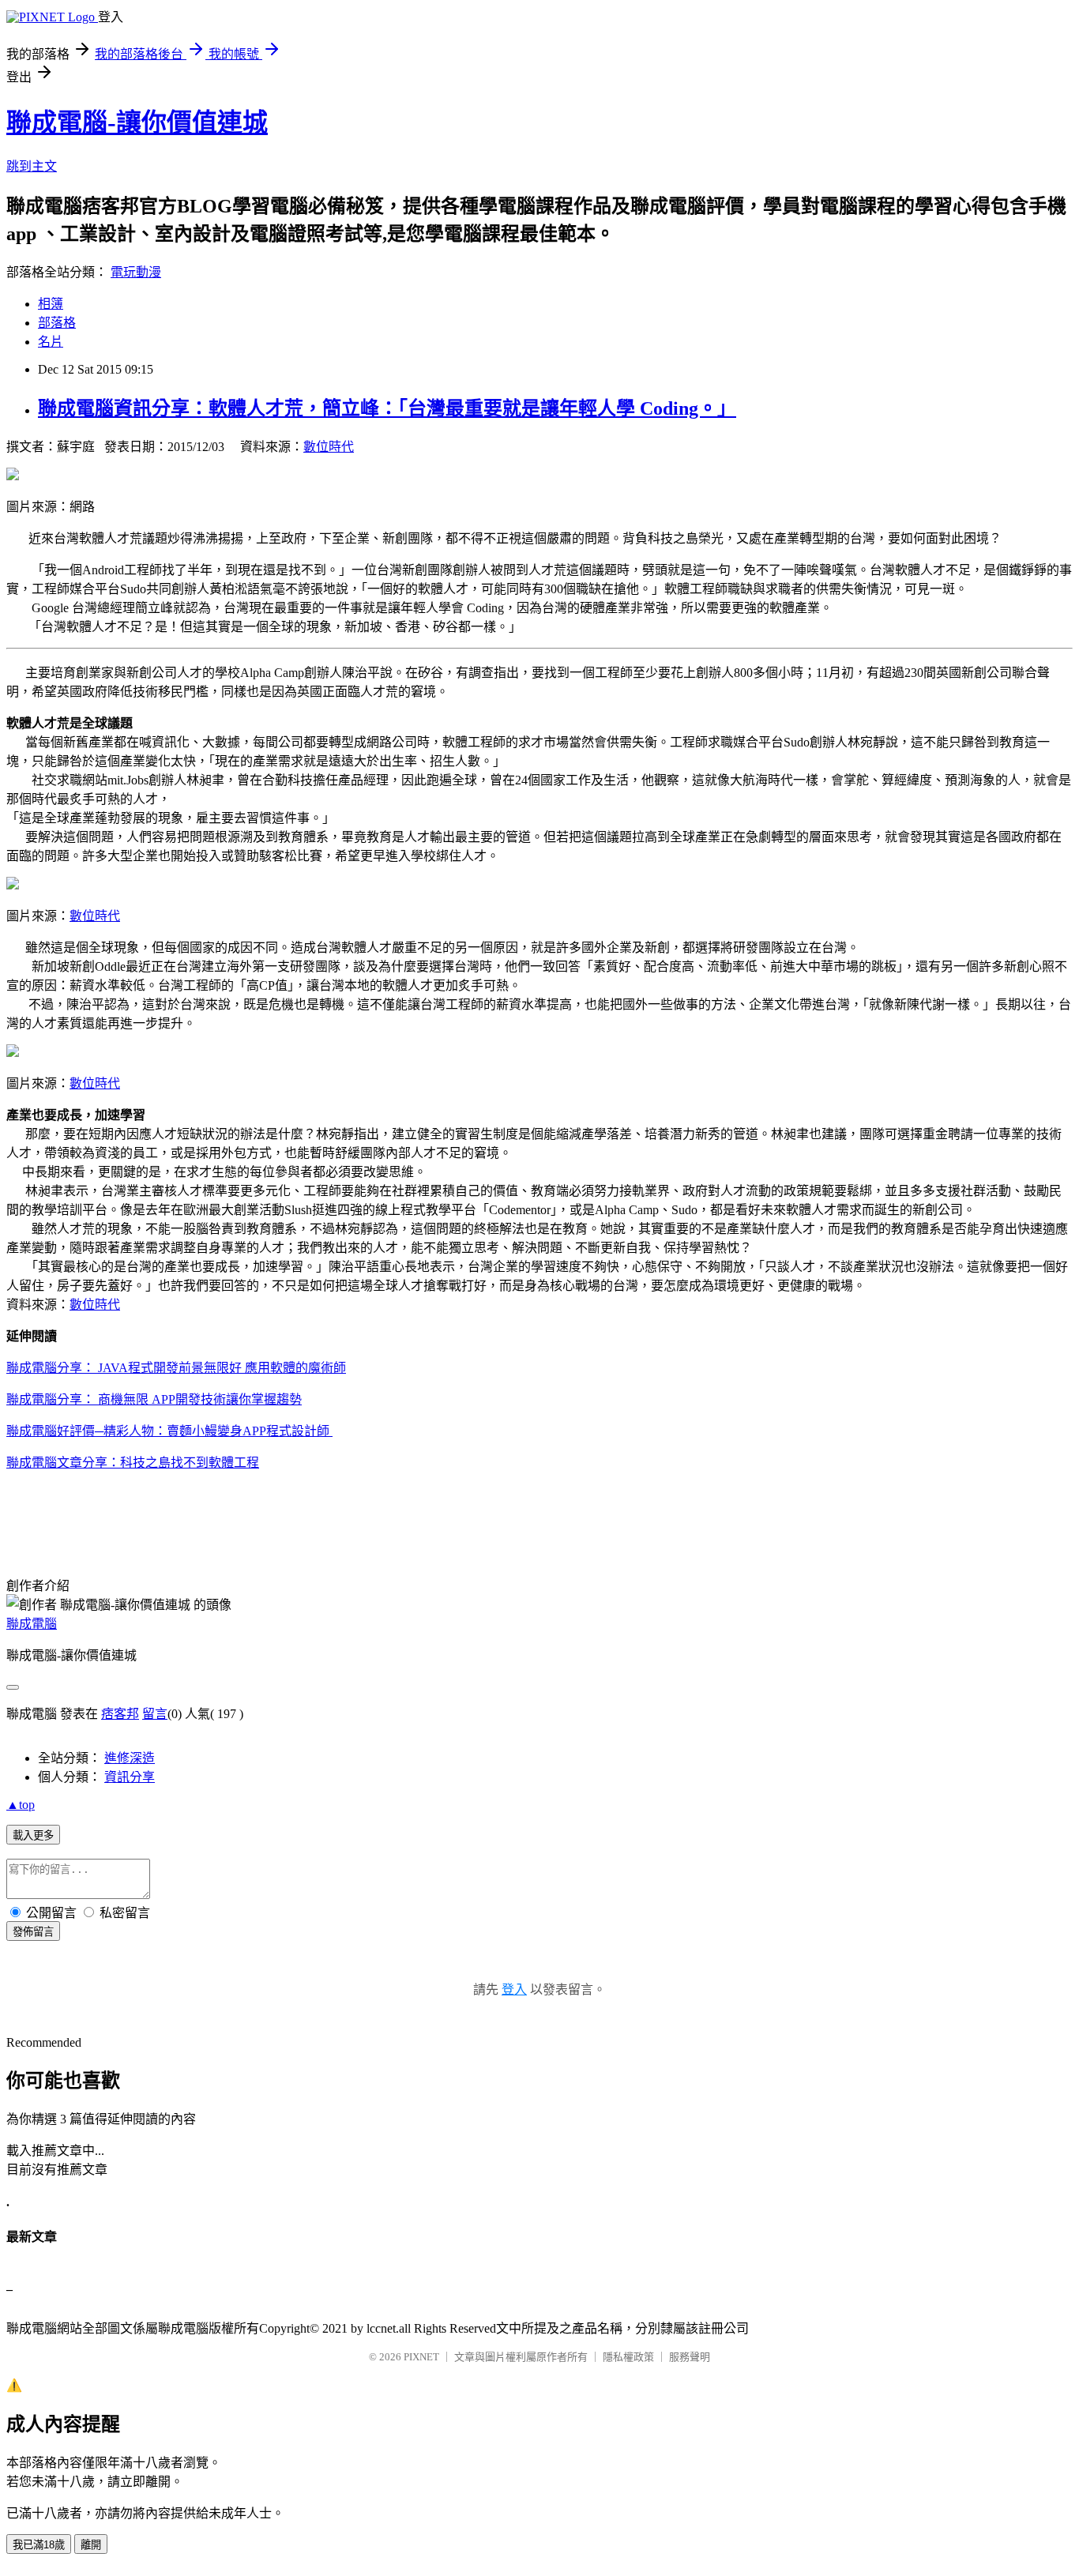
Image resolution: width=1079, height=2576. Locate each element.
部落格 (57, 323)
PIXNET (421, 2357)
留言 (155, 1714)
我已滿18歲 (39, 2545)
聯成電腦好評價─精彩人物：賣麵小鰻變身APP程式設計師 (169, 1431)
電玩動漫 (136, 272)
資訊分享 (130, 1777)
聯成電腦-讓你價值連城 (137, 122)
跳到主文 (32, 166)
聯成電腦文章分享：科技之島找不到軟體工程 (133, 1463)
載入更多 (33, 1835)
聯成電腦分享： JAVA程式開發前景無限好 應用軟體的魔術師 (176, 1368)
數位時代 (329, 447)
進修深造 (130, 1758)
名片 (51, 342)
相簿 (51, 304)
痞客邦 (120, 1714)
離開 (91, 2545)
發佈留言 (33, 1932)
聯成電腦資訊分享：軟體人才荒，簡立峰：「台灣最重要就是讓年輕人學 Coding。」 (387, 408)
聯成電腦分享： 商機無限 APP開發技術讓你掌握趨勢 (154, 1399)
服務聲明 (690, 2357)
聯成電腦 (32, 1624)
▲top (21, 1805)
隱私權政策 (628, 2357)
